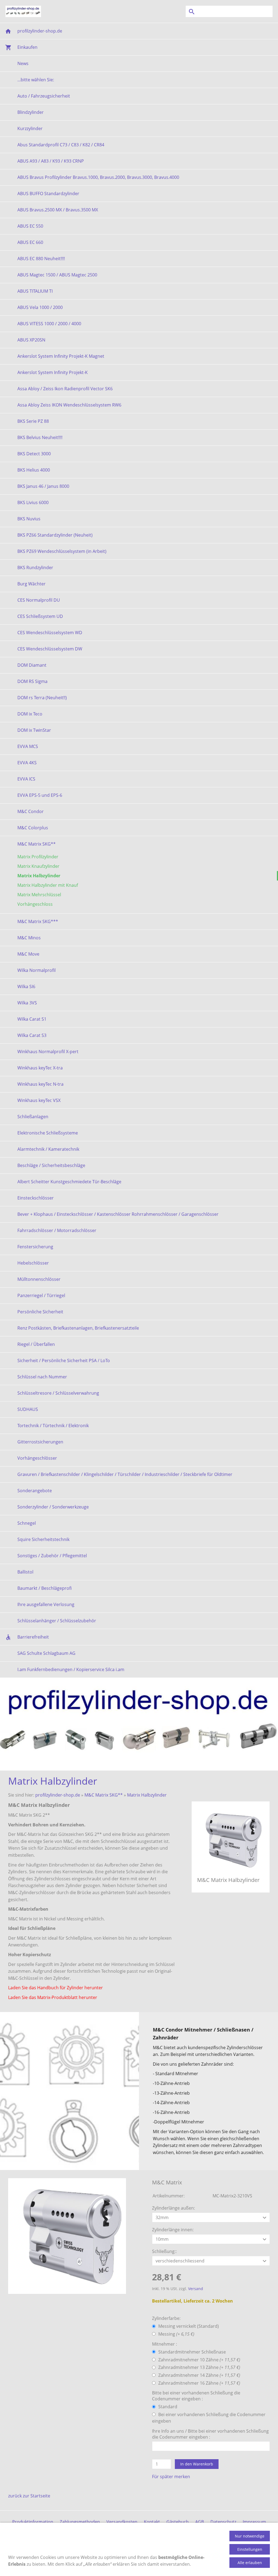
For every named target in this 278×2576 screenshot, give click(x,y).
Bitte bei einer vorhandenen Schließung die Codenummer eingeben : (196, 2396)
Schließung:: (164, 2251)
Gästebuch (178, 2522)
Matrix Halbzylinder (147, 1795)
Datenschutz (223, 2522)
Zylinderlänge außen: (173, 2208)
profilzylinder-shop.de (58, 1795)
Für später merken (171, 2477)
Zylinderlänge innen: (173, 2230)
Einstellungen (250, 2549)
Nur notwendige (250, 2536)
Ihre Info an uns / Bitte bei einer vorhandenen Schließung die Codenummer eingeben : (210, 2434)
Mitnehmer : (165, 2344)
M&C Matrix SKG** (104, 1795)
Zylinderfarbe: (166, 2318)
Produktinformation (33, 2522)
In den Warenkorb (197, 2464)
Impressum (254, 2522)
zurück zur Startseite (29, 2496)
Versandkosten (122, 2522)
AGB (200, 2522)
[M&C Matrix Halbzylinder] (67, 2236)
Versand (196, 2289)
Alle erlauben (250, 2563)
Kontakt (152, 2522)
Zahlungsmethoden (80, 2522)
